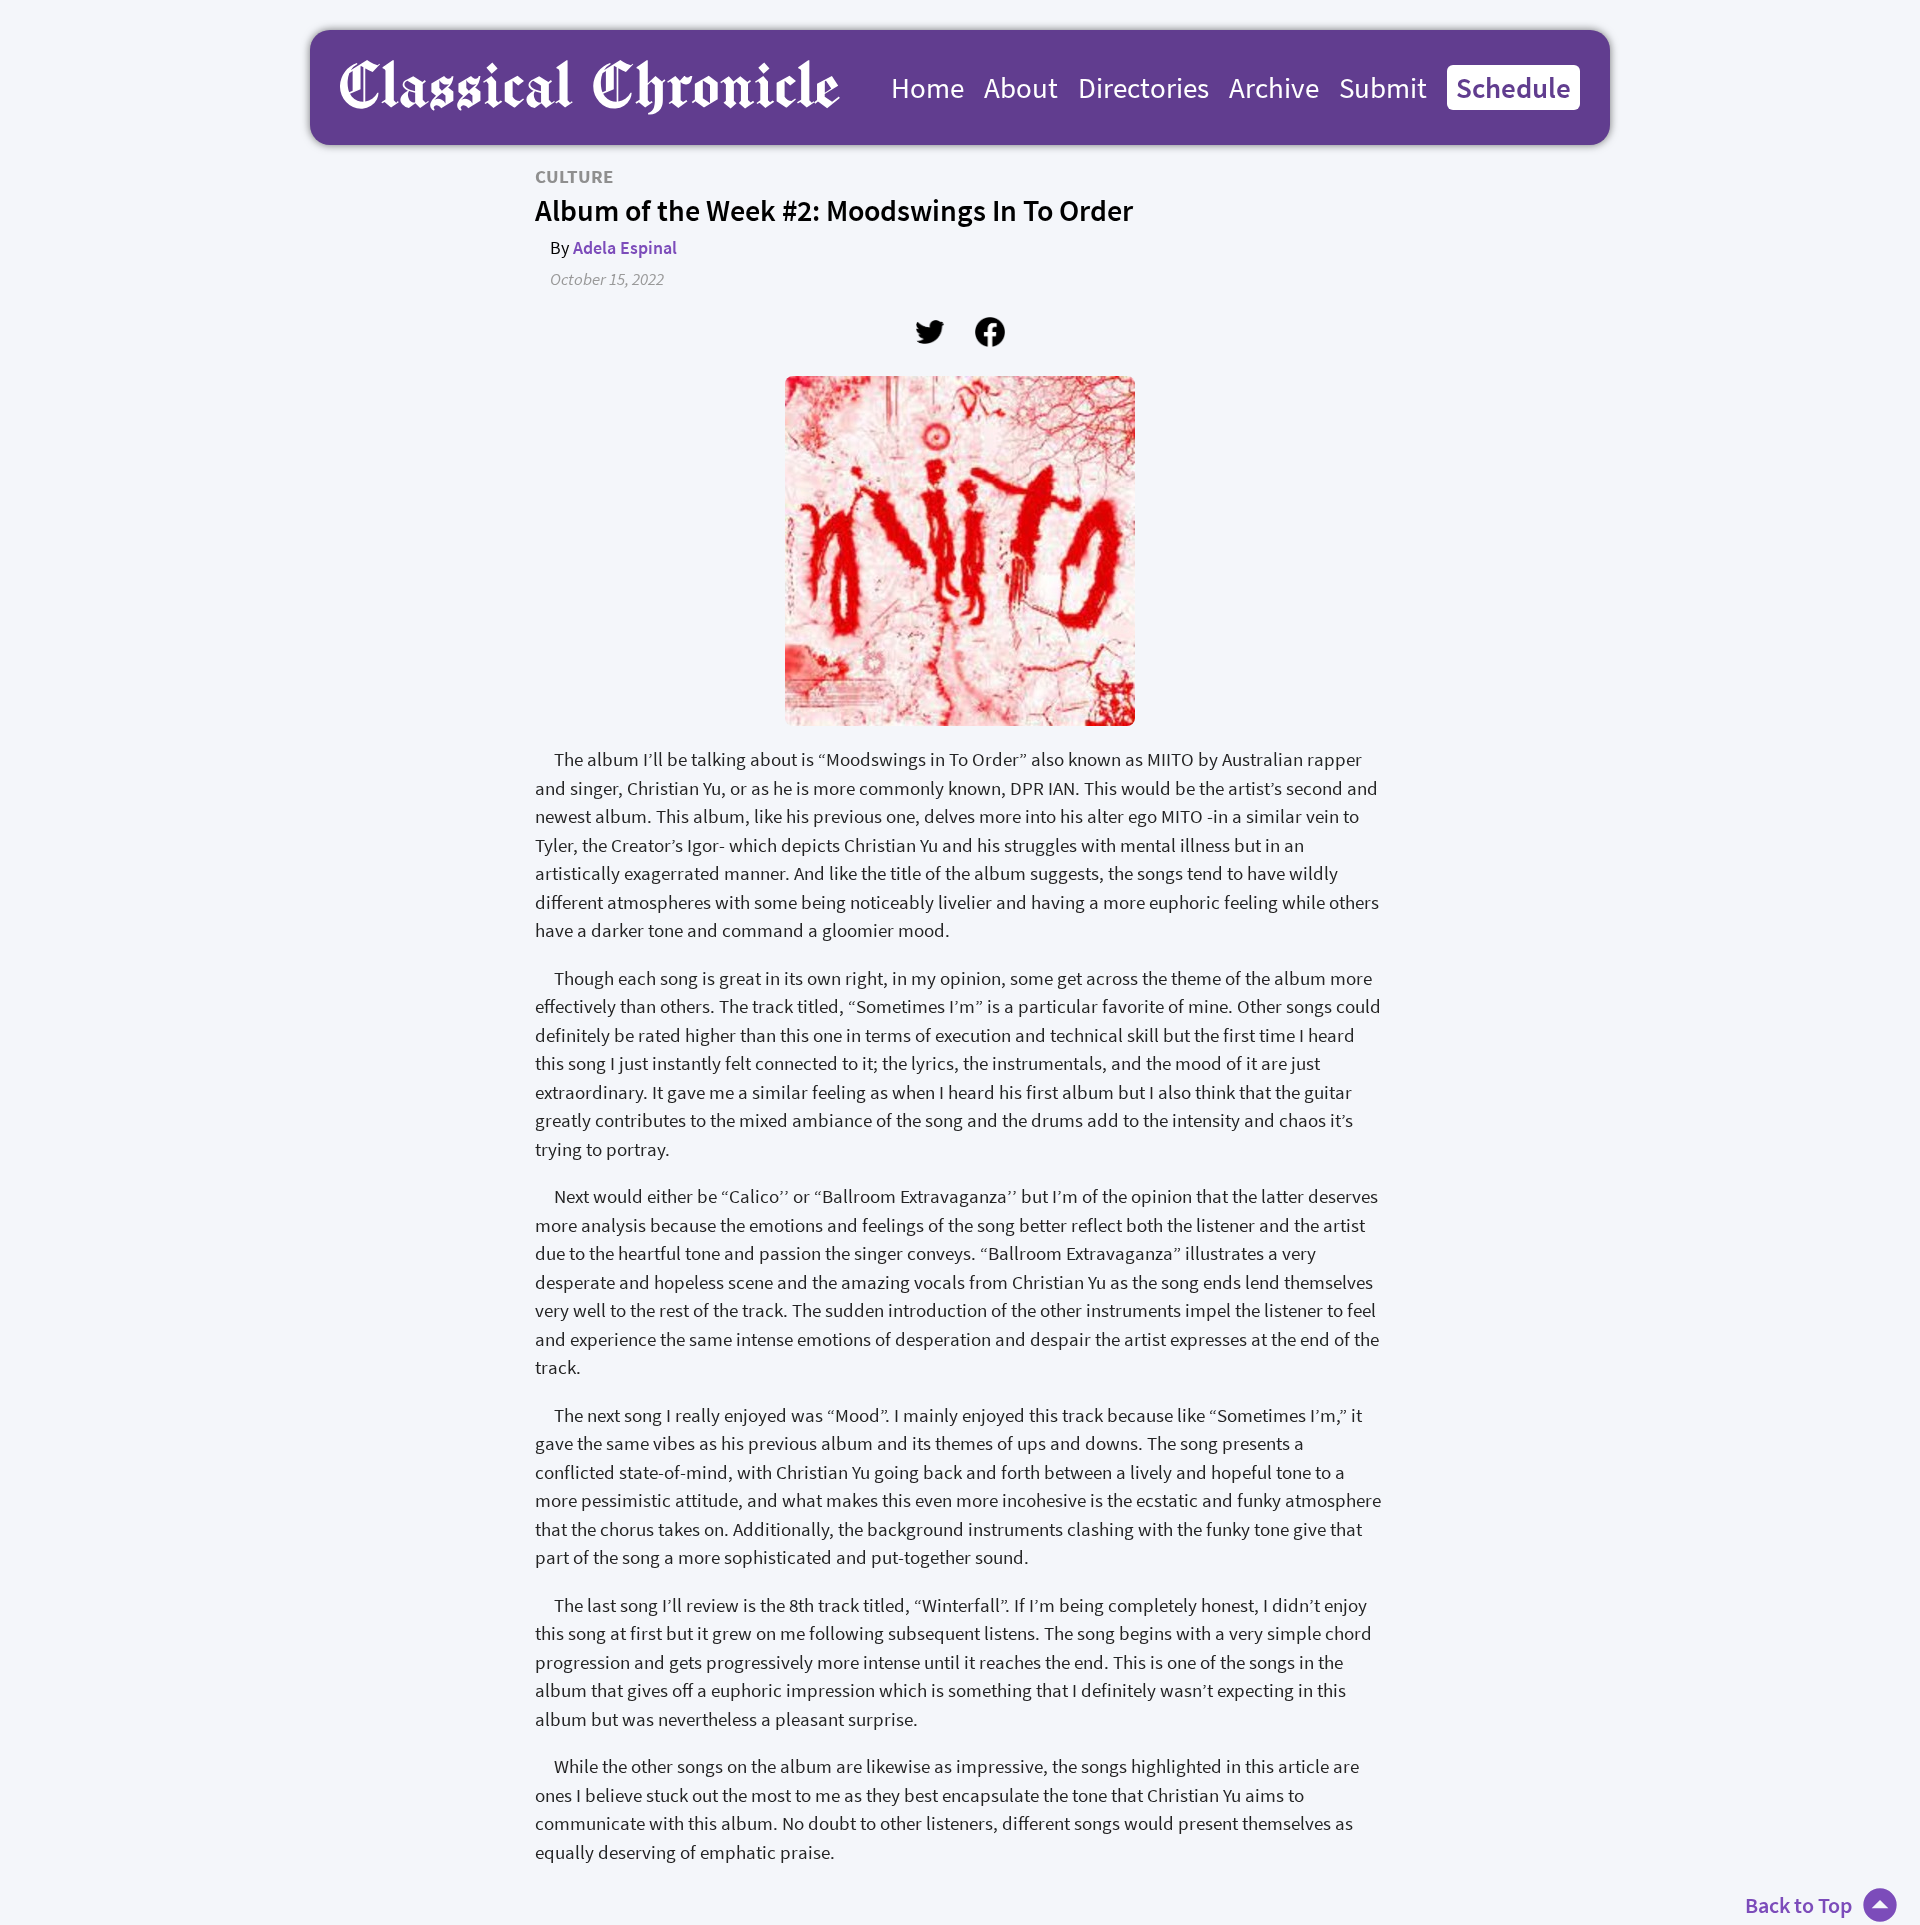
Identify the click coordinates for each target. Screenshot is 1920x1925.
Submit (1383, 87)
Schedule (1513, 87)
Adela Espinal (625, 247)
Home (927, 87)
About (1021, 87)
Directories (1143, 87)
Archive (1274, 87)
